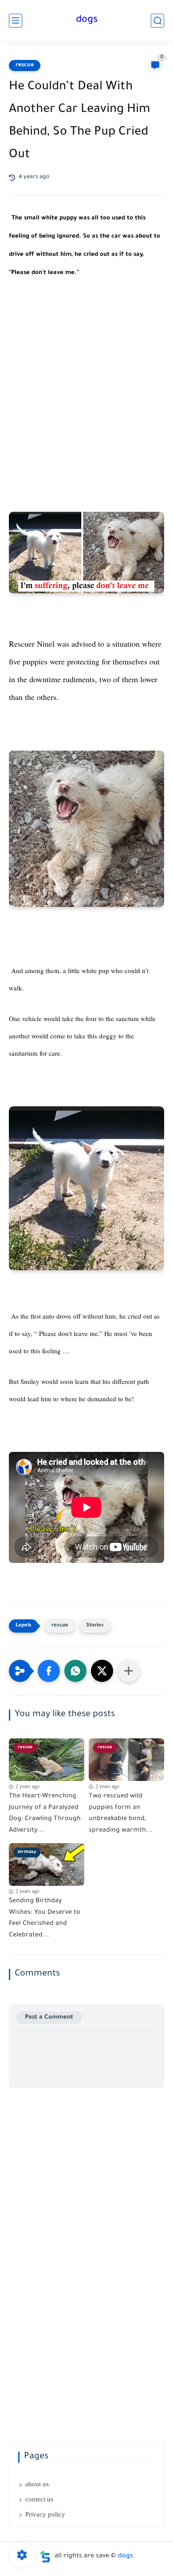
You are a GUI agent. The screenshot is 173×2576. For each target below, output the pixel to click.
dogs (87, 20)
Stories (95, 1626)
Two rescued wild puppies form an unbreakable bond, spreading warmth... (121, 1814)
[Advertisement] (86, 390)
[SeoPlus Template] (45, 2557)
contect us (39, 2499)
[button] (49, 1671)
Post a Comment (49, 2017)
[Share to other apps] (129, 1671)
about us (37, 2484)
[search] (157, 21)
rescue (25, 65)
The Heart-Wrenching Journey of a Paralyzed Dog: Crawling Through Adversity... (45, 1814)
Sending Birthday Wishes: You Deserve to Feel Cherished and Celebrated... (45, 1918)
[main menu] (16, 21)
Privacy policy (45, 2514)
